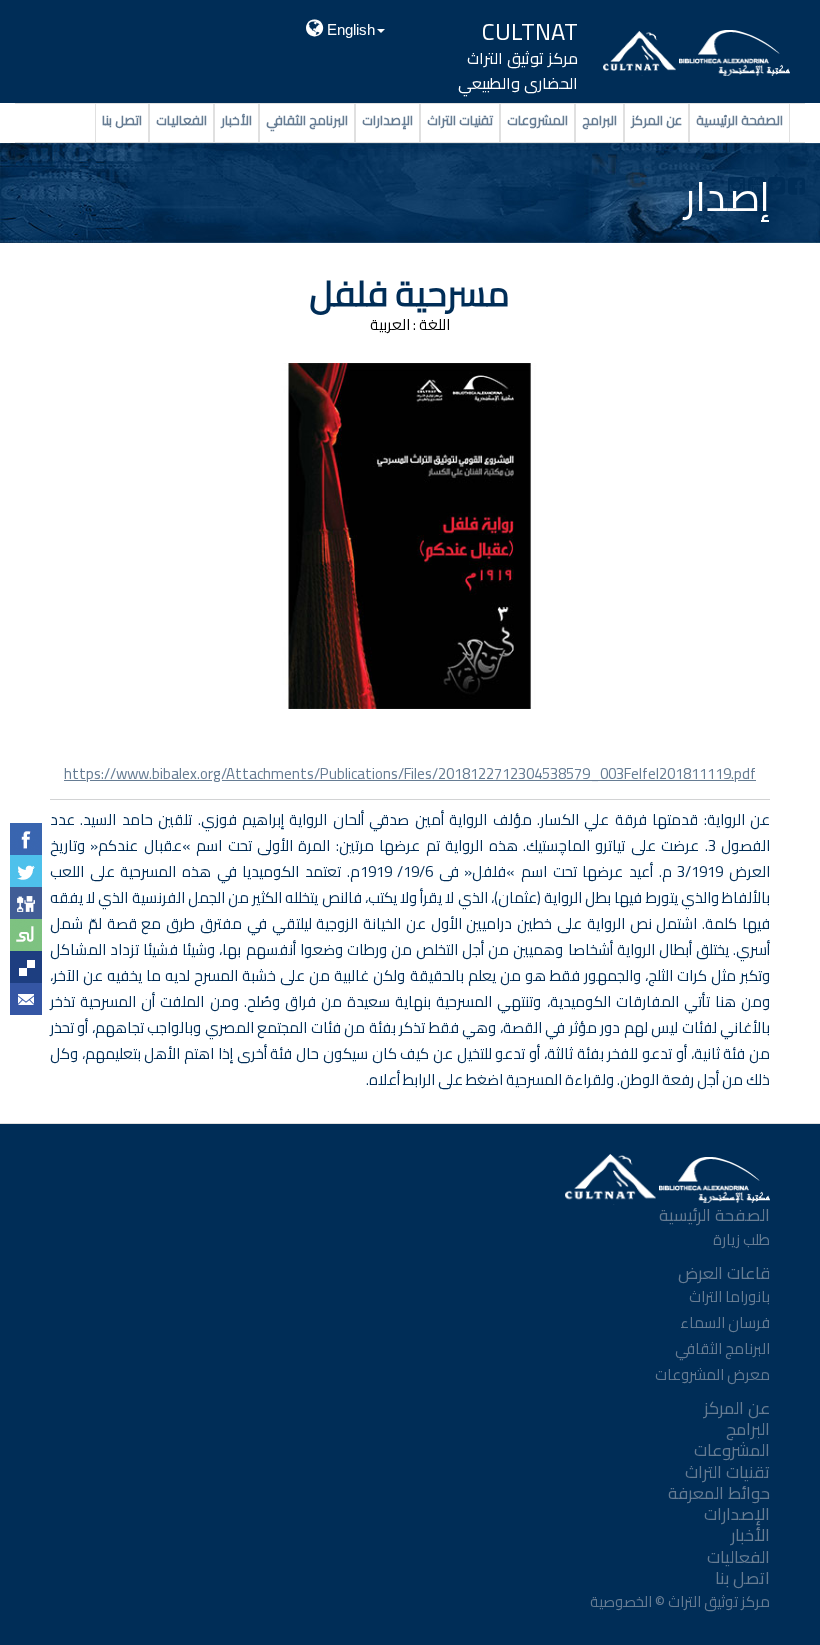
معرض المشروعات (712, 1374)
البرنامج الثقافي (307, 120)
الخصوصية (619, 1601)
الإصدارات (387, 120)
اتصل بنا (122, 120)
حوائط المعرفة (719, 1493)
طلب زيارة (741, 1239)
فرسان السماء (725, 1322)
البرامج (599, 120)
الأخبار (236, 120)
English (349, 29)
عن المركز (656, 120)
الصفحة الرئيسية (739, 120)
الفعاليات (181, 120)
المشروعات (537, 120)
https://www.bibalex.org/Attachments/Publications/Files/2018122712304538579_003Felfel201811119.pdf (410, 773)
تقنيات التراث (460, 120)
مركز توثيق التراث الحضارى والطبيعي (518, 70)
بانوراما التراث (729, 1296)
